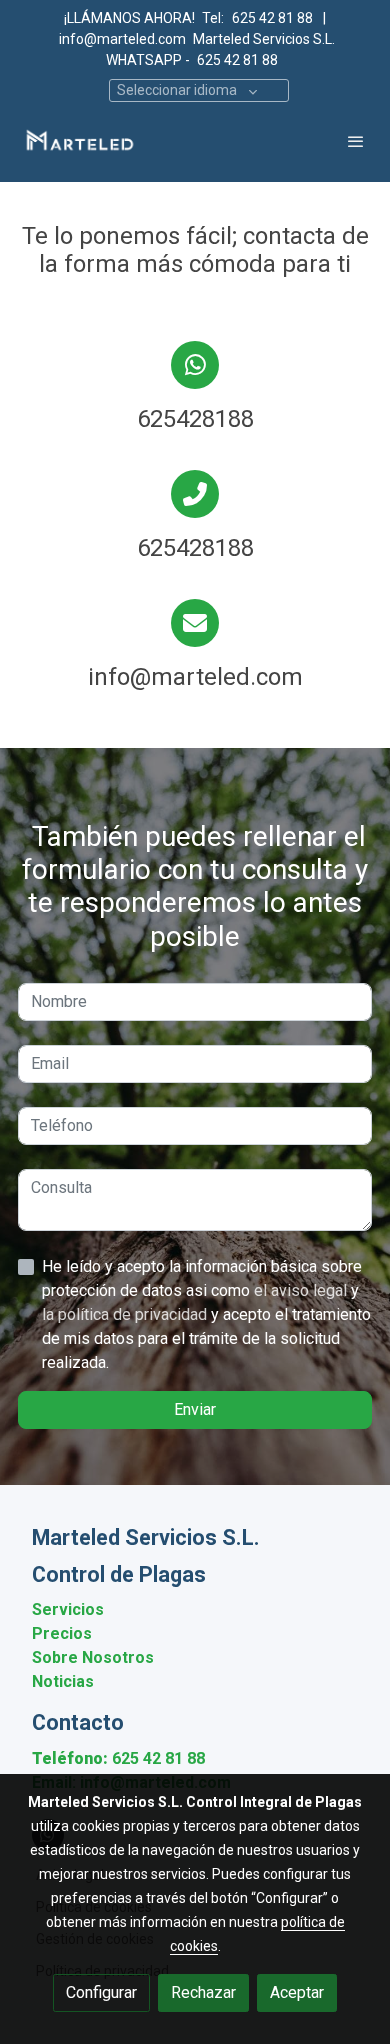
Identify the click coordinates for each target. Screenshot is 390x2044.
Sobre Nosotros (93, 1657)
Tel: (213, 18)
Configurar (101, 1992)
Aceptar (297, 1992)
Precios (62, 1633)
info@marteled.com (122, 39)
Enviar (195, 1409)
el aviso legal (302, 1290)
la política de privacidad (126, 1314)
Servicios (68, 1609)
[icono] (195, 365)
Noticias (63, 1681)
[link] (80, 141)
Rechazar (203, 1992)
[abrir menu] (356, 141)
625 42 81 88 (274, 18)
